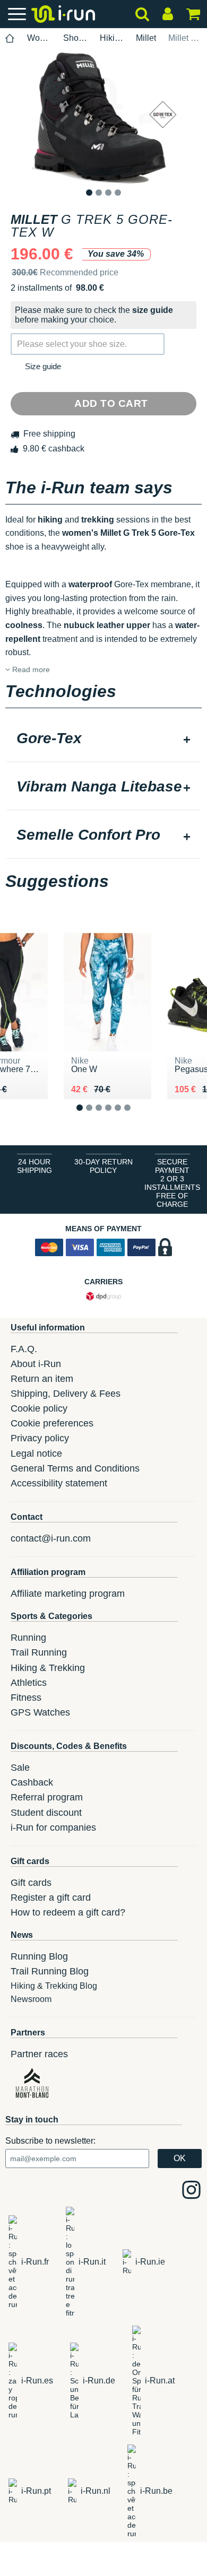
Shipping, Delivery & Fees (66, 1394)
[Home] (10, 38)
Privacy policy (40, 1438)
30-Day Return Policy (103, 1166)
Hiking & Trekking (48, 1668)
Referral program (47, 1797)
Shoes (75, 38)
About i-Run (36, 1364)
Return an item (42, 1379)
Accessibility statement (59, 1483)
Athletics (29, 1683)
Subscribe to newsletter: (50, 2141)
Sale (20, 1768)
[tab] (103, 739)
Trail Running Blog (50, 1971)
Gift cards (31, 1883)
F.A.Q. (24, 1349)
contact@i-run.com (51, 1538)
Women (39, 38)
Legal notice (36, 1454)
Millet (146, 38)
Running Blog (39, 1956)
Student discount (46, 1813)
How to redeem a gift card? (68, 1912)
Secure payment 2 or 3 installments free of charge (172, 1183)
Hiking (112, 38)
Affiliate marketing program (68, 1594)
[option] (103, 118)
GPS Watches (40, 1712)
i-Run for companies (53, 1827)
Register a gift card (51, 1898)
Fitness (26, 1698)
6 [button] (136, 1116)
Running (28, 1638)
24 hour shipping (34, 1166)
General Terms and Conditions (75, 1468)
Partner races (39, 2054)
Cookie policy (39, 1408)
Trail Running (39, 1652)
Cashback (32, 1782)
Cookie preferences (52, 1423)
